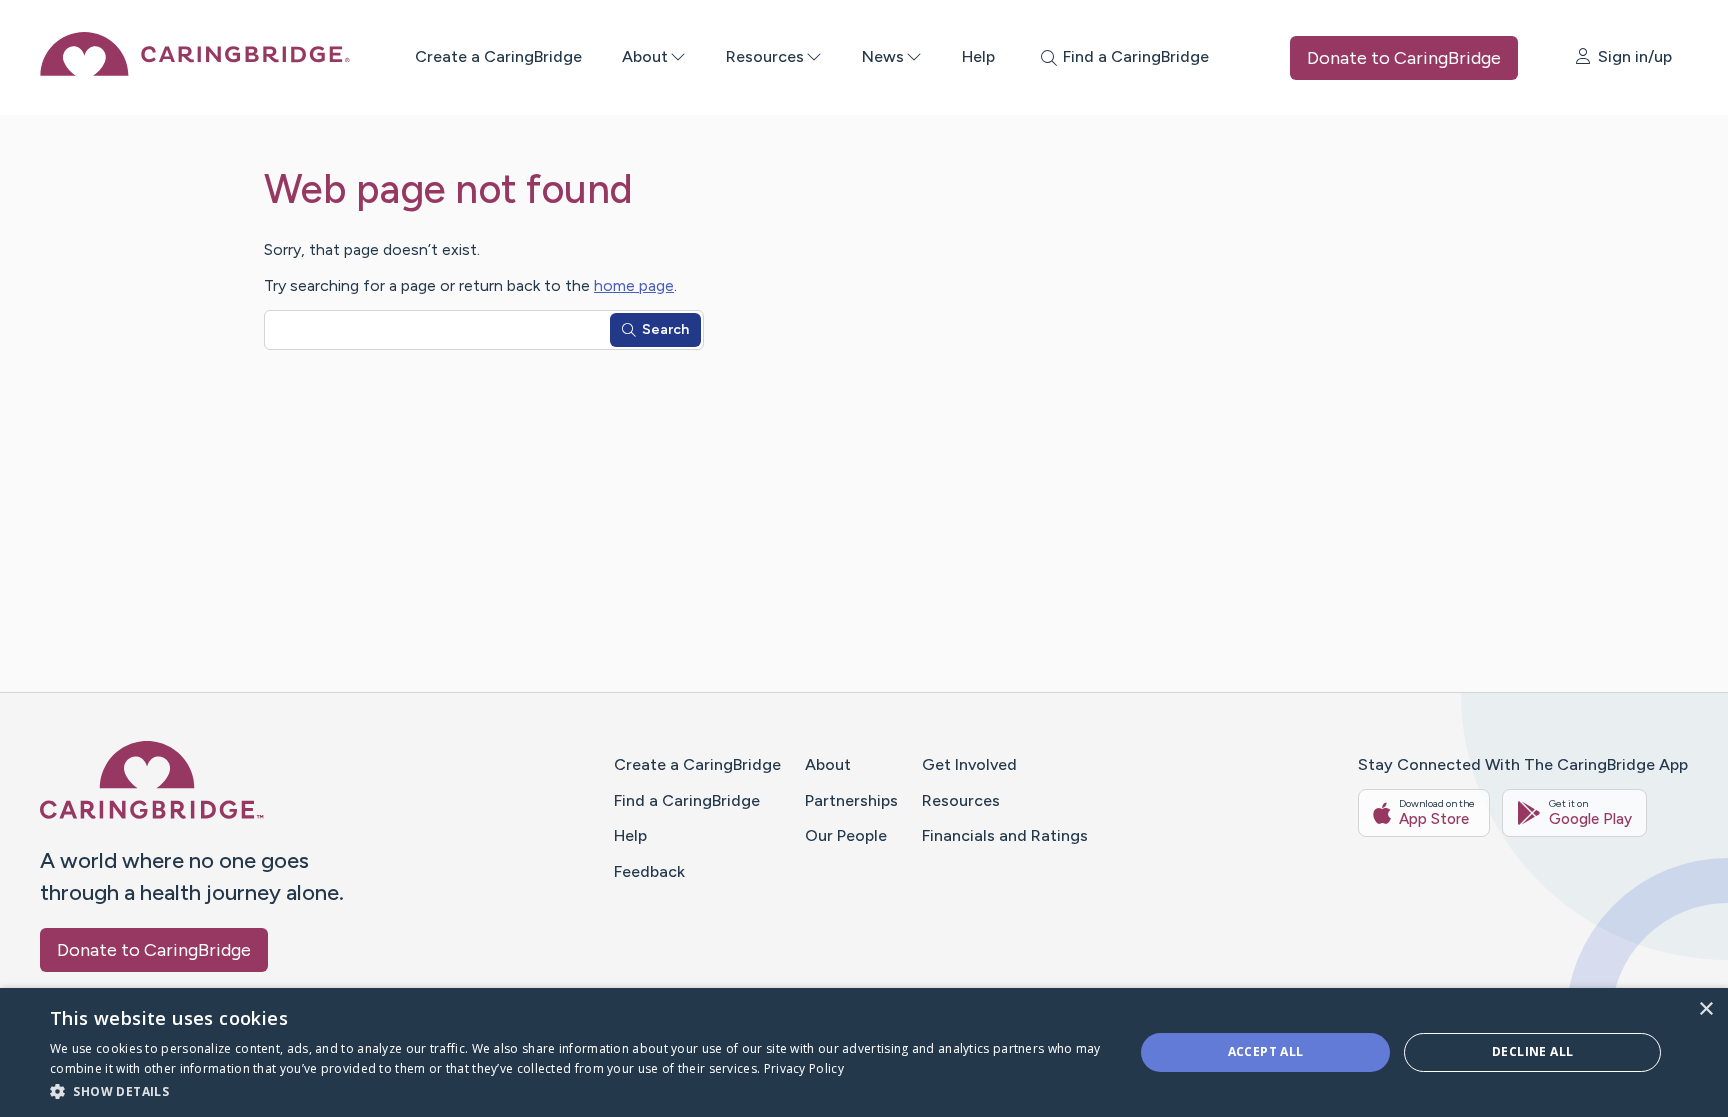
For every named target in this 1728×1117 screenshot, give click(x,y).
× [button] (1705, 1009)
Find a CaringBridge (687, 800)
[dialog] (864, 1052)
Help (978, 56)
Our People (846, 835)
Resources (765, 56)
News (883, 56)
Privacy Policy (804, 1068)
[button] (576, 1090)
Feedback (649, 871)
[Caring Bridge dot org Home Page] (195, 70)
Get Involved (969, 764)
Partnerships (851, 800)
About (645, 56)
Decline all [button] (1532, 1051)
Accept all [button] (1266, 1051)
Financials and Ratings (1005, 835)
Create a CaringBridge (498, 56)
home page (634, 285)
